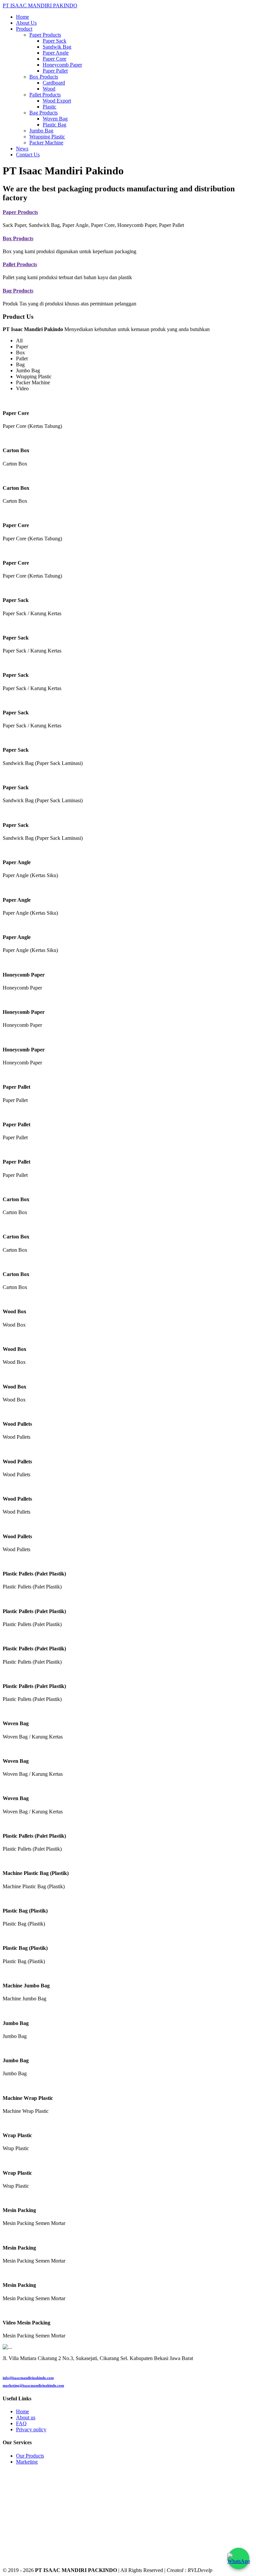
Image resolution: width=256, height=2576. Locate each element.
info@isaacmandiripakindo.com (28, 2378)
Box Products (18, 238)
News (22, 149)
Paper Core (54, 59)
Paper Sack (54, 41)
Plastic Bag (54, 125)
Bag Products (18, 291)
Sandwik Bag (57, 47)
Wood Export (57, 101)
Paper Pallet (55, 71)
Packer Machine (46, 143)
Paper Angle (56, 53)
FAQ (21, 2423)
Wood (49, 89)
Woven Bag (55, 119)
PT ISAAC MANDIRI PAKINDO (40, 5)
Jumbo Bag (41, 131)
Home (22, 17)
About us (26, 2417)
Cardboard (54, 83)
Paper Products (20, 212)
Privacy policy (31, 2429)
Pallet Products (20, 264)
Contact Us (28, 155)
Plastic (49, 107)
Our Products (30, 2456)
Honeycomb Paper (62, 65)
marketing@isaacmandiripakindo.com (33, 2385)
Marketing (27, 2462)
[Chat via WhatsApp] (239, 2559)
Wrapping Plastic (47, 137)
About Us (26, 23)
